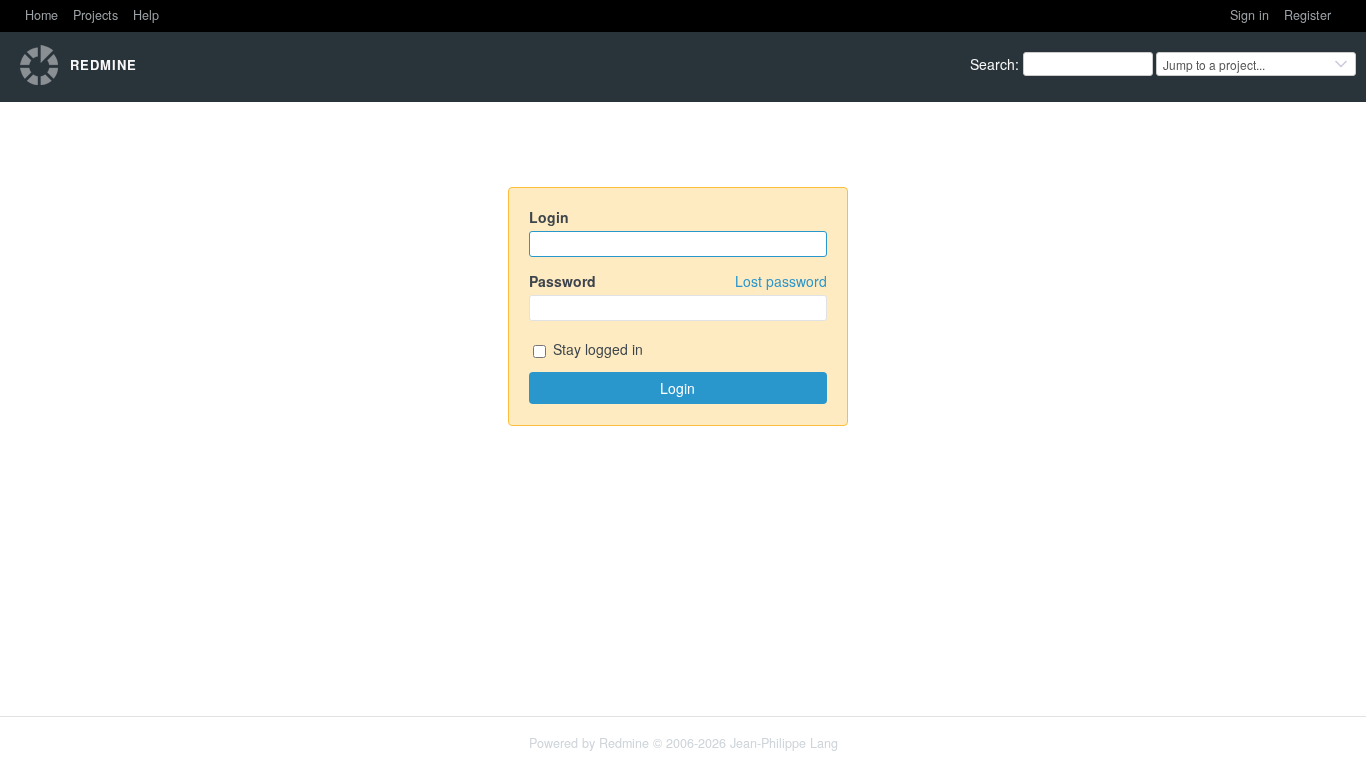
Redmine (624, 743)
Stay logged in (596, 349)
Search (992, 64)
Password (678, 281)
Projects (95, 15)
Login (549, 217)
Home (41, 15)
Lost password (781, 281)
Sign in (1249, 15)
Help (146, 15)
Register (1307, 15)
